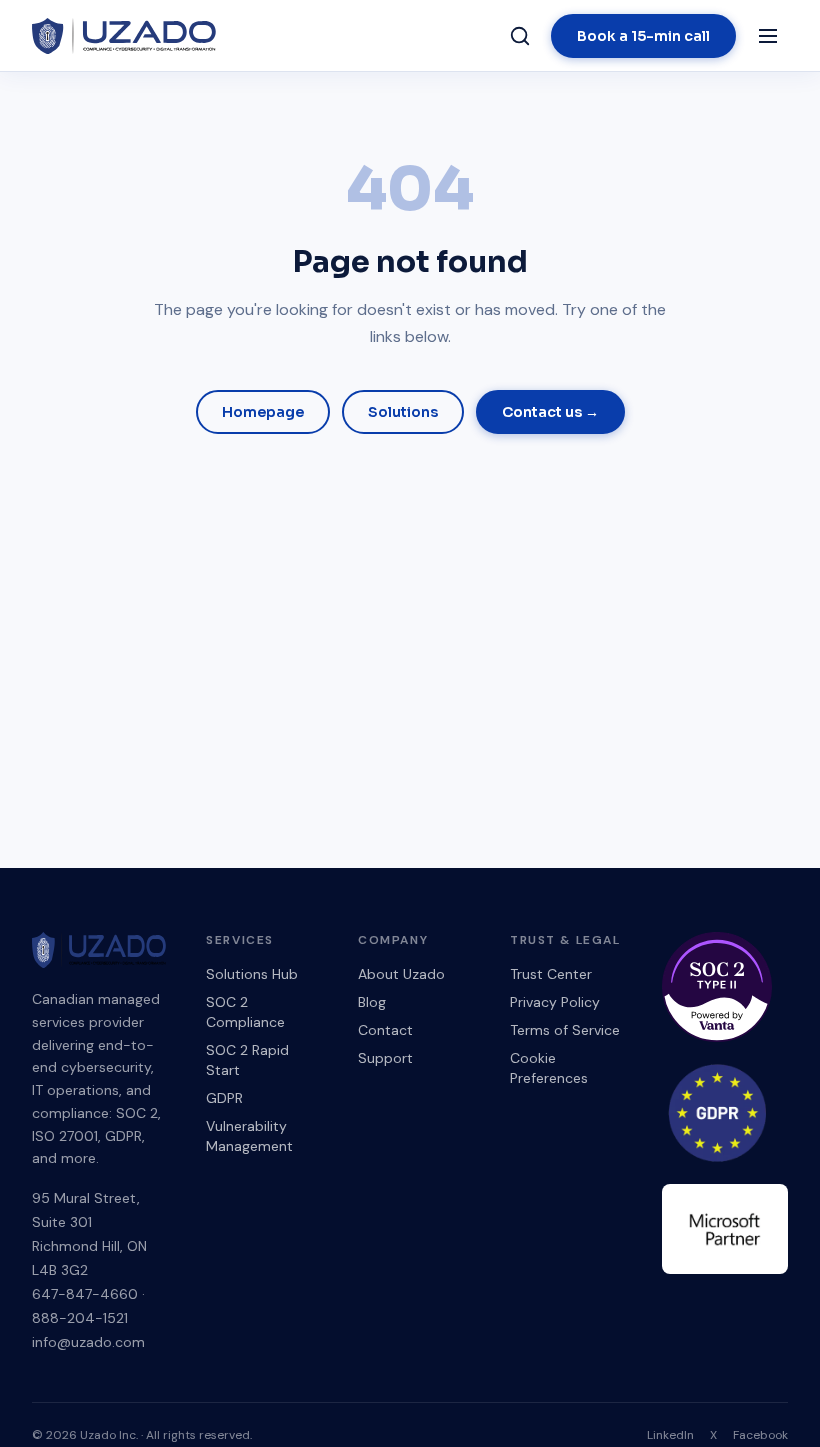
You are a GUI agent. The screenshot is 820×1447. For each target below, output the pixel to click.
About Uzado (401, 974)
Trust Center (551, 974)
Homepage (263, 412)
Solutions (403, 412)
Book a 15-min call (643, 36)
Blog (372, 1002)
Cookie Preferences (549, 1068)
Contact (385, 1030)
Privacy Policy (555, 1002)
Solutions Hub (252, 974)
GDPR (224, 1098)
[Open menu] (768, 36)
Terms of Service (565, 1030)
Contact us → (550, 412)
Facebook (760, 1435)
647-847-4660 (85, 1294)
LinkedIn (670, 1435)
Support (385, 1058)
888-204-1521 (80, 1318)
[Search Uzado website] (520, 36)
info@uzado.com (88, 1342)
